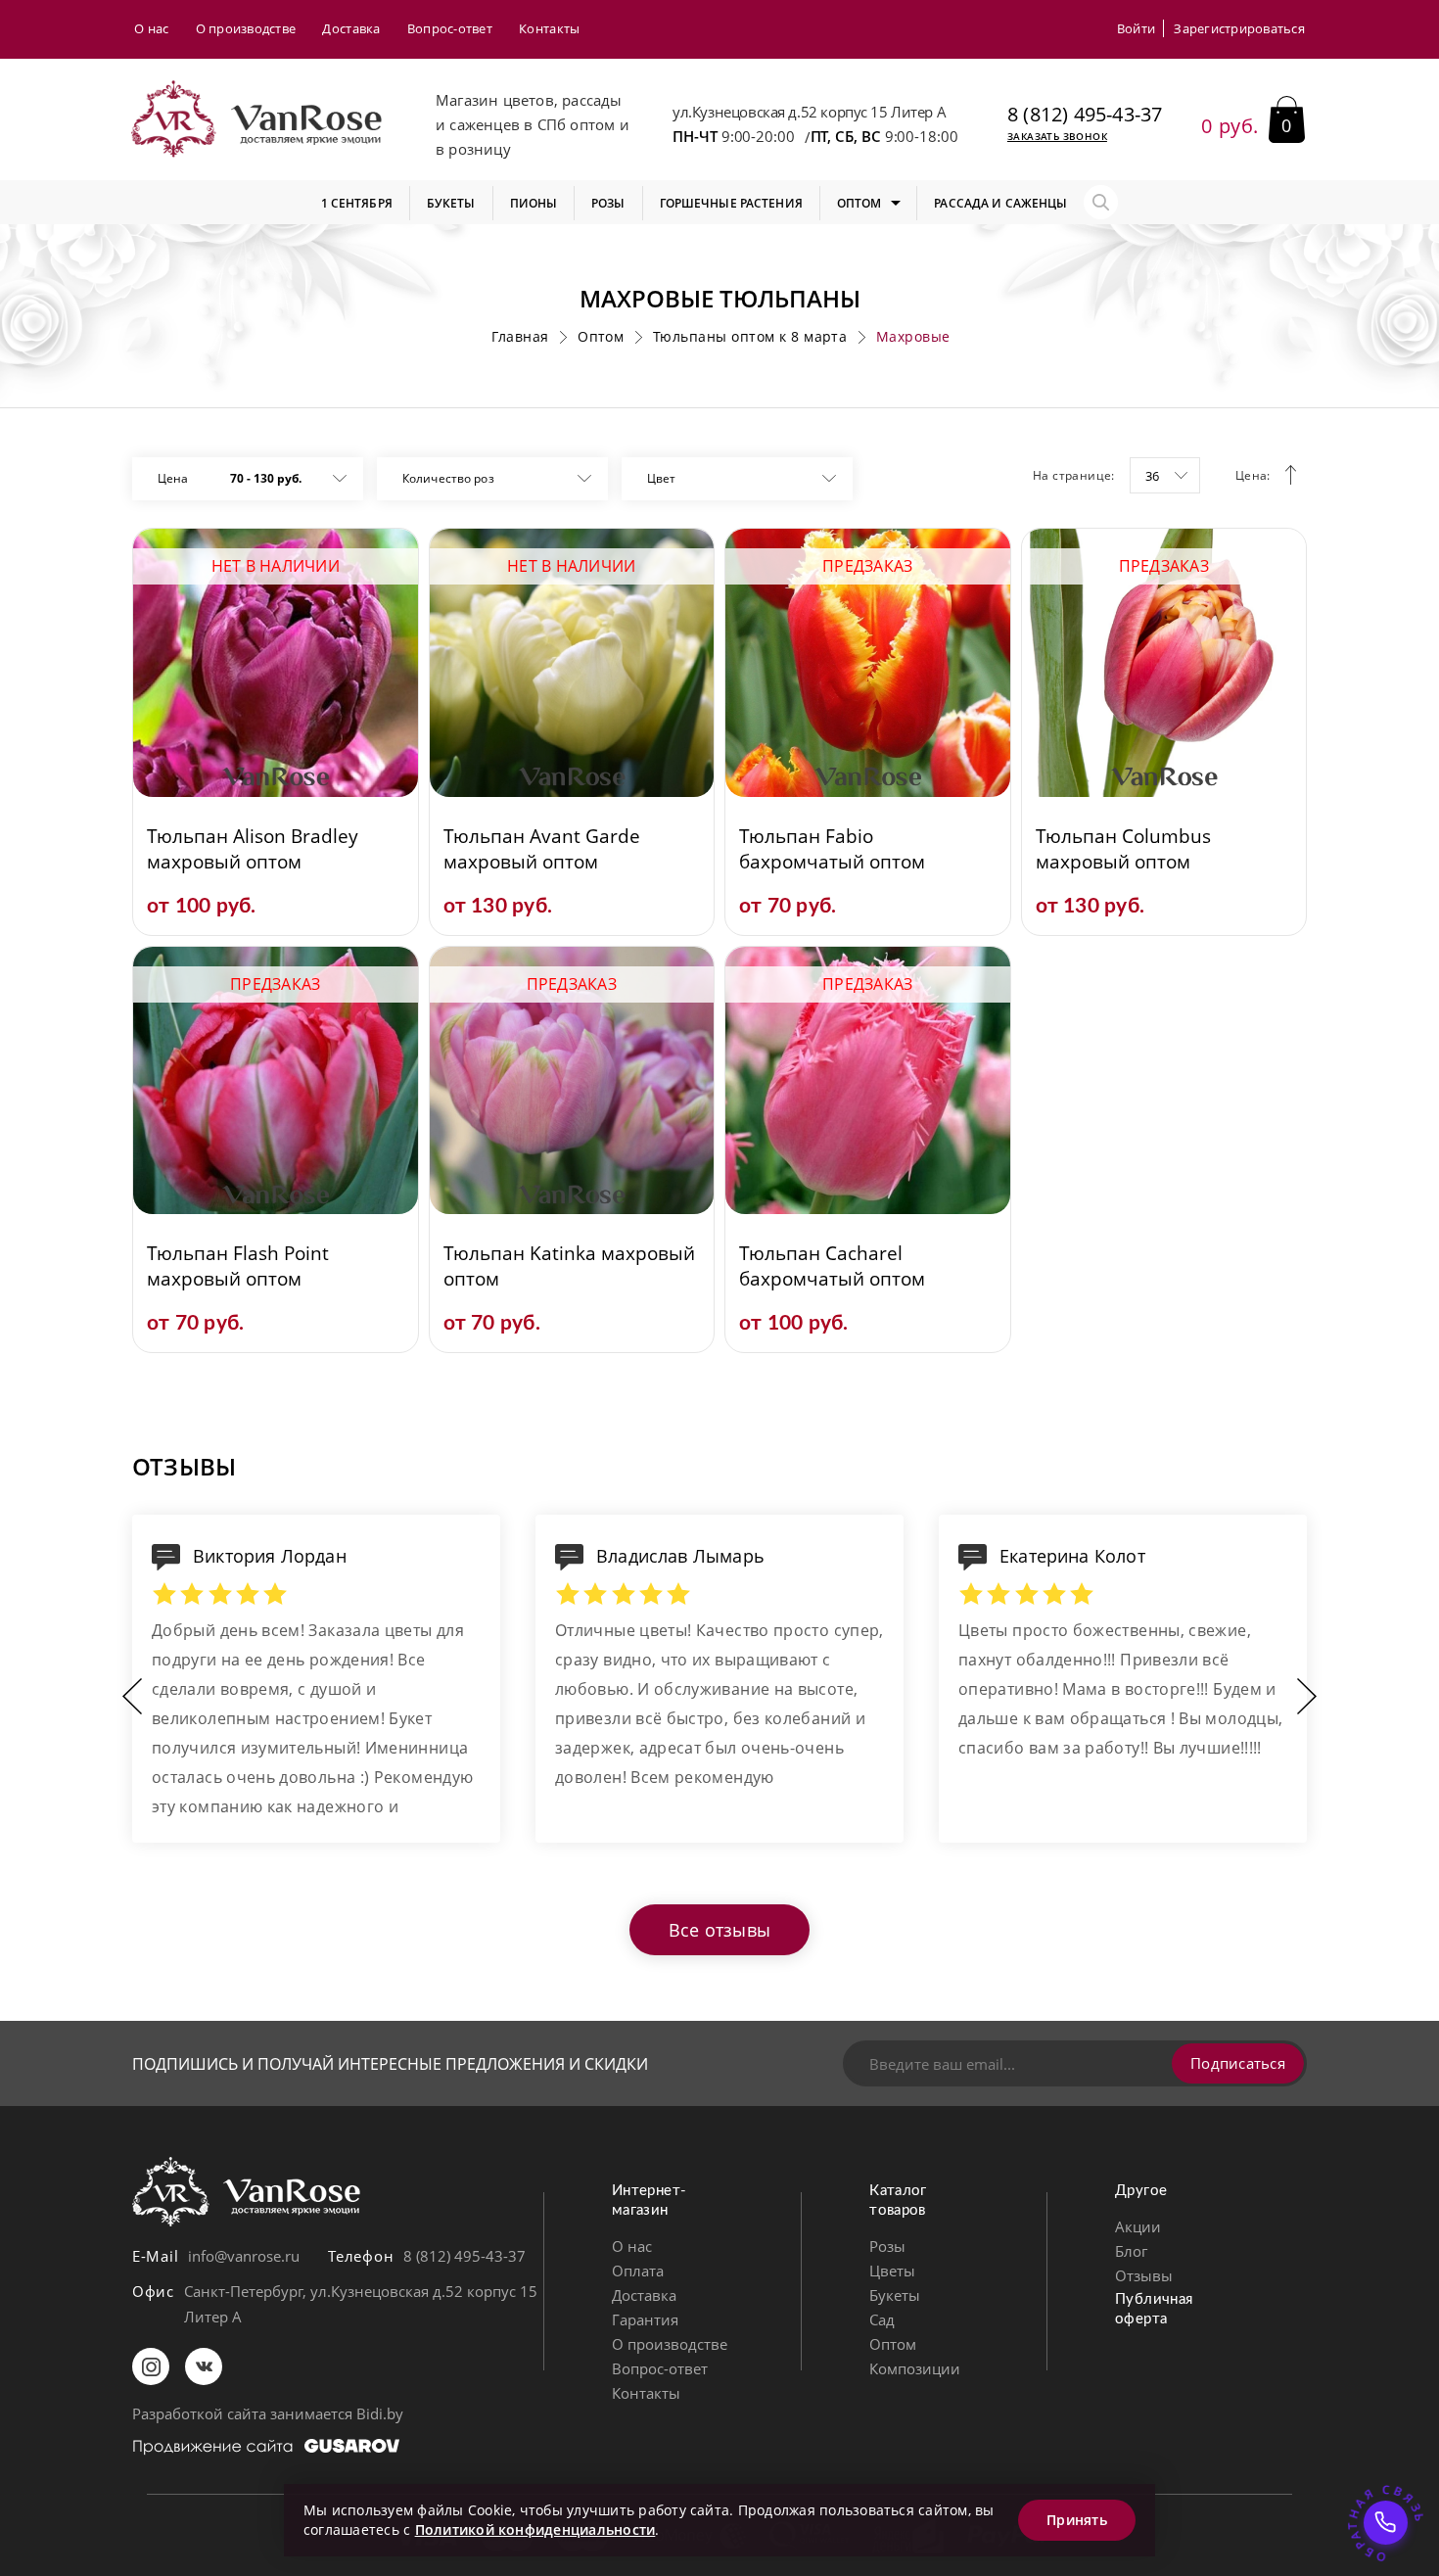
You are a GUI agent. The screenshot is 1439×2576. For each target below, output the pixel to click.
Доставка (351, 28)
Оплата (638, 2271)
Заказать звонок (1057, 136)
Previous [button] (132, 1696)
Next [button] (1307, 1696)
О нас (151, 28)
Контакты (549, 28)
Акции (1138, 2226)
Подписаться (1238, 2063)
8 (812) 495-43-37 (1085, 115)
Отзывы (1144, 2275)
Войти (1136, 28)
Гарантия (645, 2319)
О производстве (246, 28)
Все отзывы (719, 1930)
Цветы (892, 2271)
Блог (1131, 2251)
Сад (882, 2319)
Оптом (893, 2344)
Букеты (895, 2295)
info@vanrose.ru (244, 2256)
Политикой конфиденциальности (535, 2529)
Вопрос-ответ (450, 28)
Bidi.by (380, 2413)
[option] (316, 1696)
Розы (887, 2246)
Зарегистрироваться (1239, 28)
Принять (1077, 2520)
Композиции (915, 2368)
